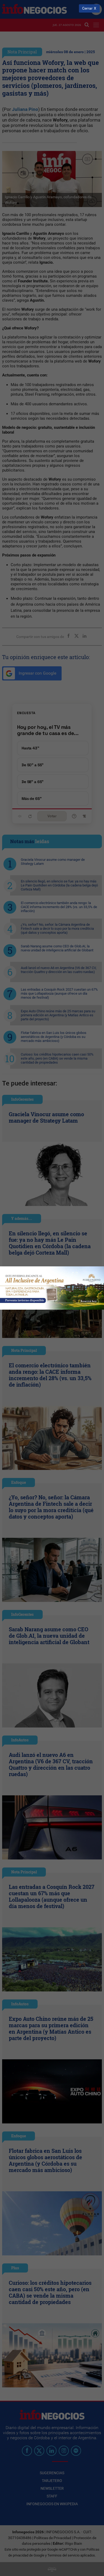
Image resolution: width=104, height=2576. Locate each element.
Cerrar (87, 8)
